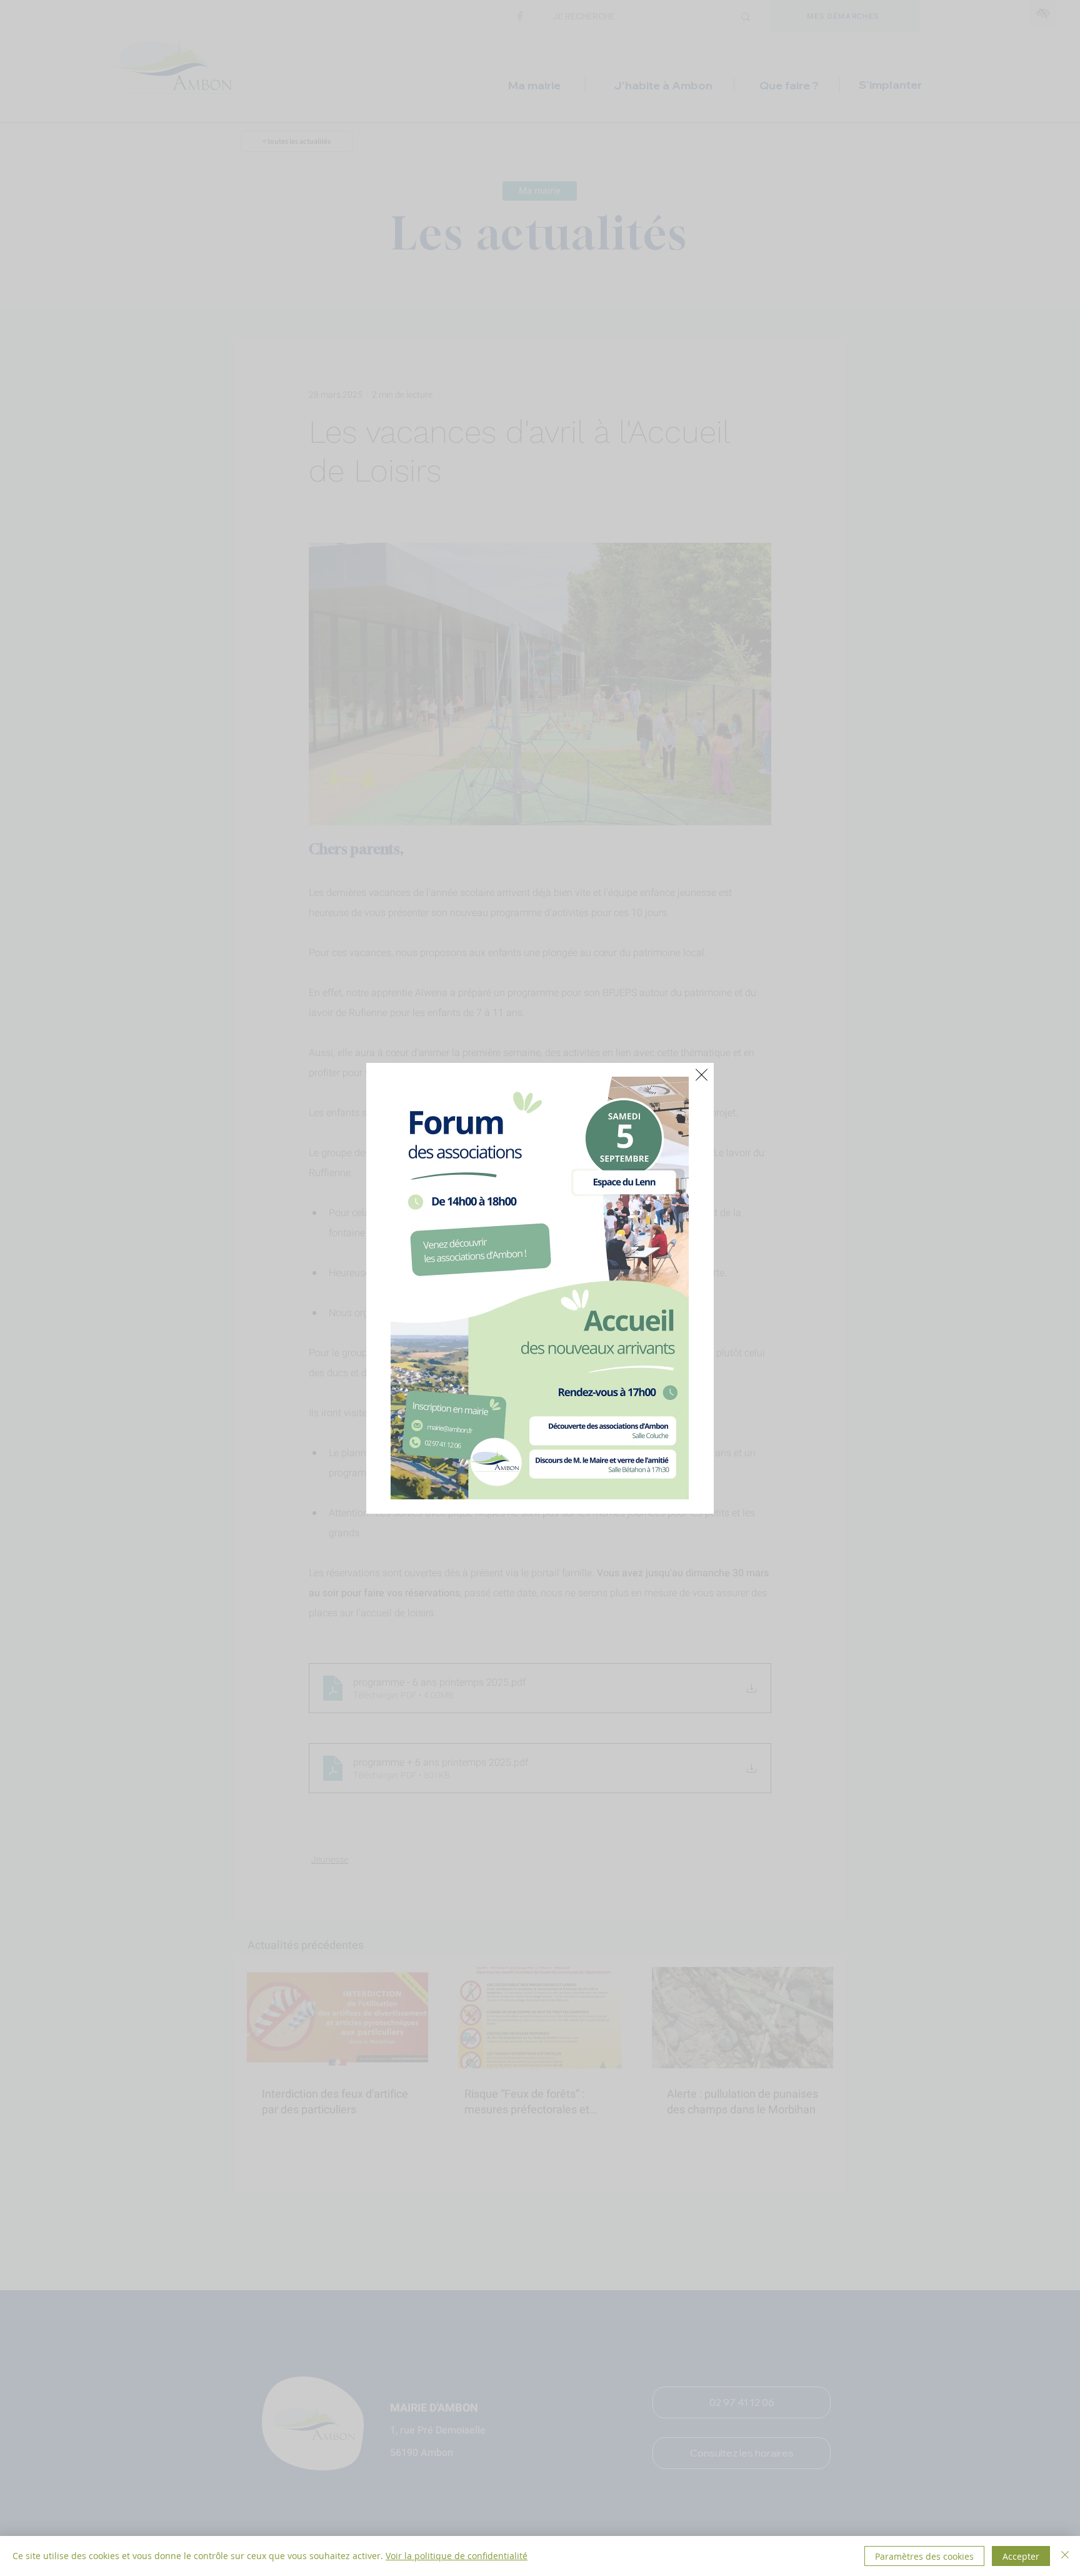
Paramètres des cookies (924, 2556)
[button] (702, 1075)
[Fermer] (1065, 2556)
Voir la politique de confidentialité (457, 2556)
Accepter (1021, 2556)
